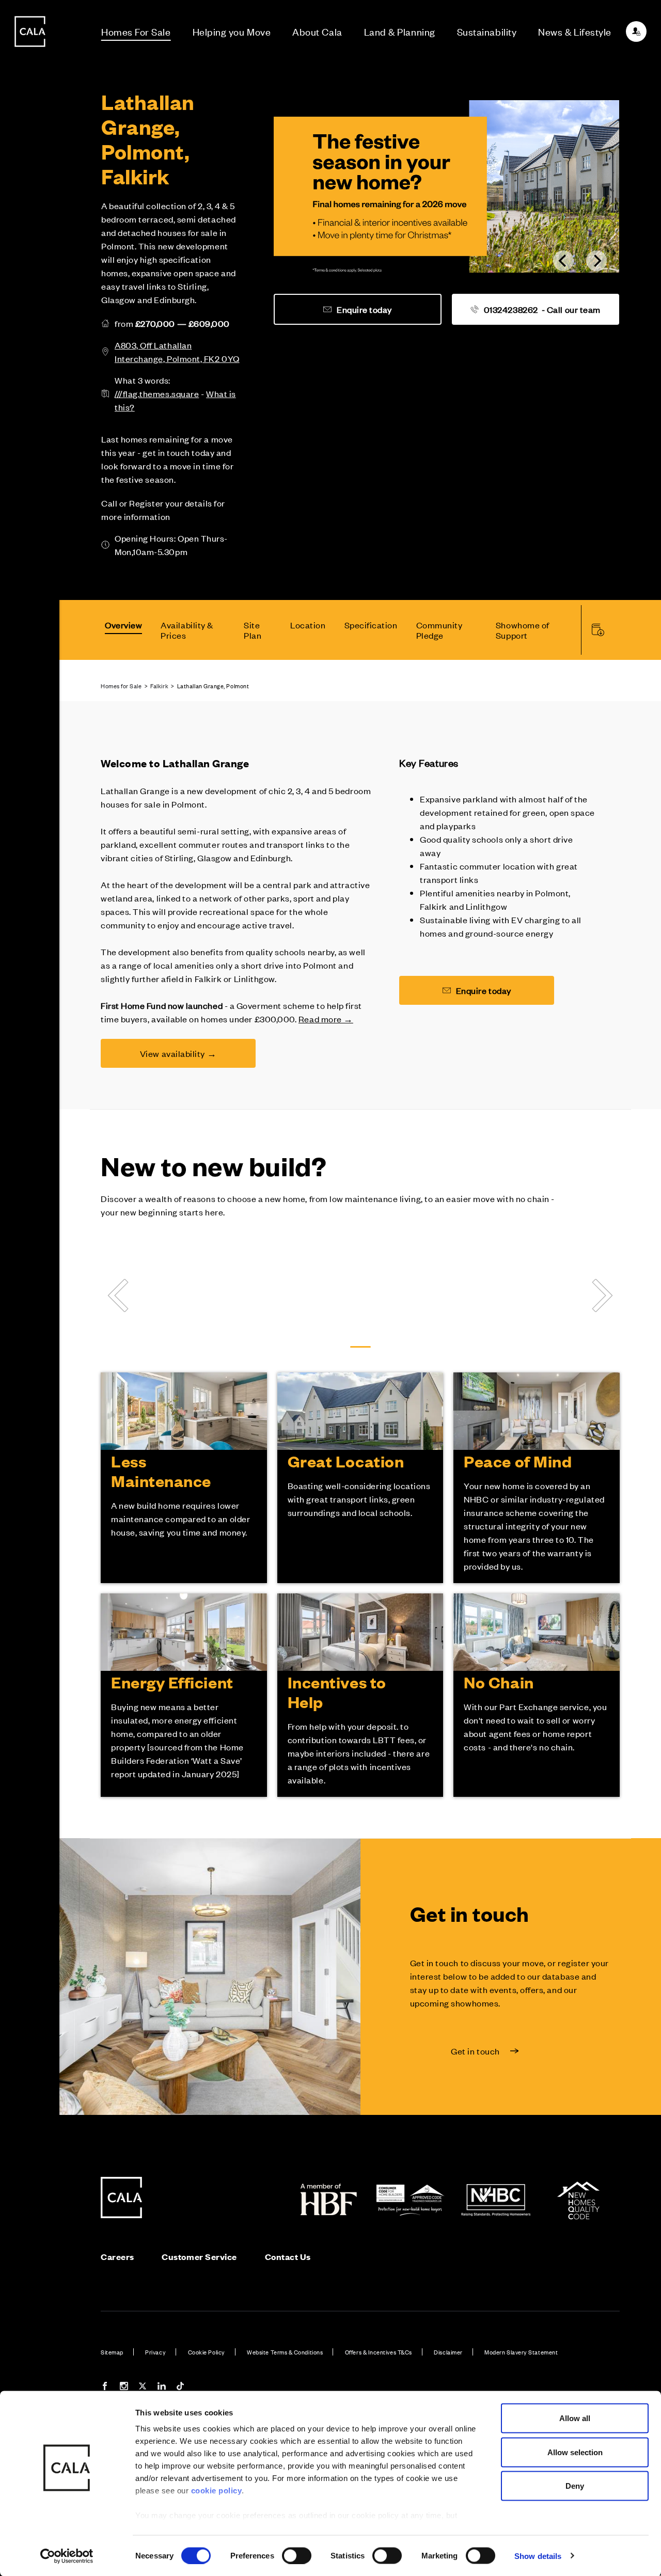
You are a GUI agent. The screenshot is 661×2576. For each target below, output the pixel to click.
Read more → (326, 1019)
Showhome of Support (523, 630)
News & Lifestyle (575, 31)
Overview (123, 625)
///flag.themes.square (157, 393)
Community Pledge (439, 630)
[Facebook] (105, 2387)
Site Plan (253, 630)
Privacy (155, 2352)
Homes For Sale (136, 31)
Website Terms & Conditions (285, 2352)
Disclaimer (448, 2352)
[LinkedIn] (162, 2387)
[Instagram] (124, 2387)
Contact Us (288, 2257)
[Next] (596, 261)
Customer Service (199, 2257)
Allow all (575, 2418)
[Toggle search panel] (30, 1259)
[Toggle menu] (30, 1323)
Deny (575, 2486)
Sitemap (112, 2352)
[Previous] (563, 261)
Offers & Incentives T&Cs (379, 2352)
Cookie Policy (207, 2352)
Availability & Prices (187, 630)
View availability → (178, 1053)
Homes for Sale (121, 686)
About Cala (317, 31)
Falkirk (159, 686)
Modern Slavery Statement (521, 2352)
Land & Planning (400, 31)
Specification (371, 625)
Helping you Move (232, 31)
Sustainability (487, 31)
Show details (538, 2556)
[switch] (297, 2555)
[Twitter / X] (143, 2387)
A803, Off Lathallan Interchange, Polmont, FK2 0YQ (177, 352)
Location (308, 625)
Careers (117, 2257)
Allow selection (575, 2452)
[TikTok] (180, 2387)
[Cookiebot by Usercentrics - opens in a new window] (67, 2556)
